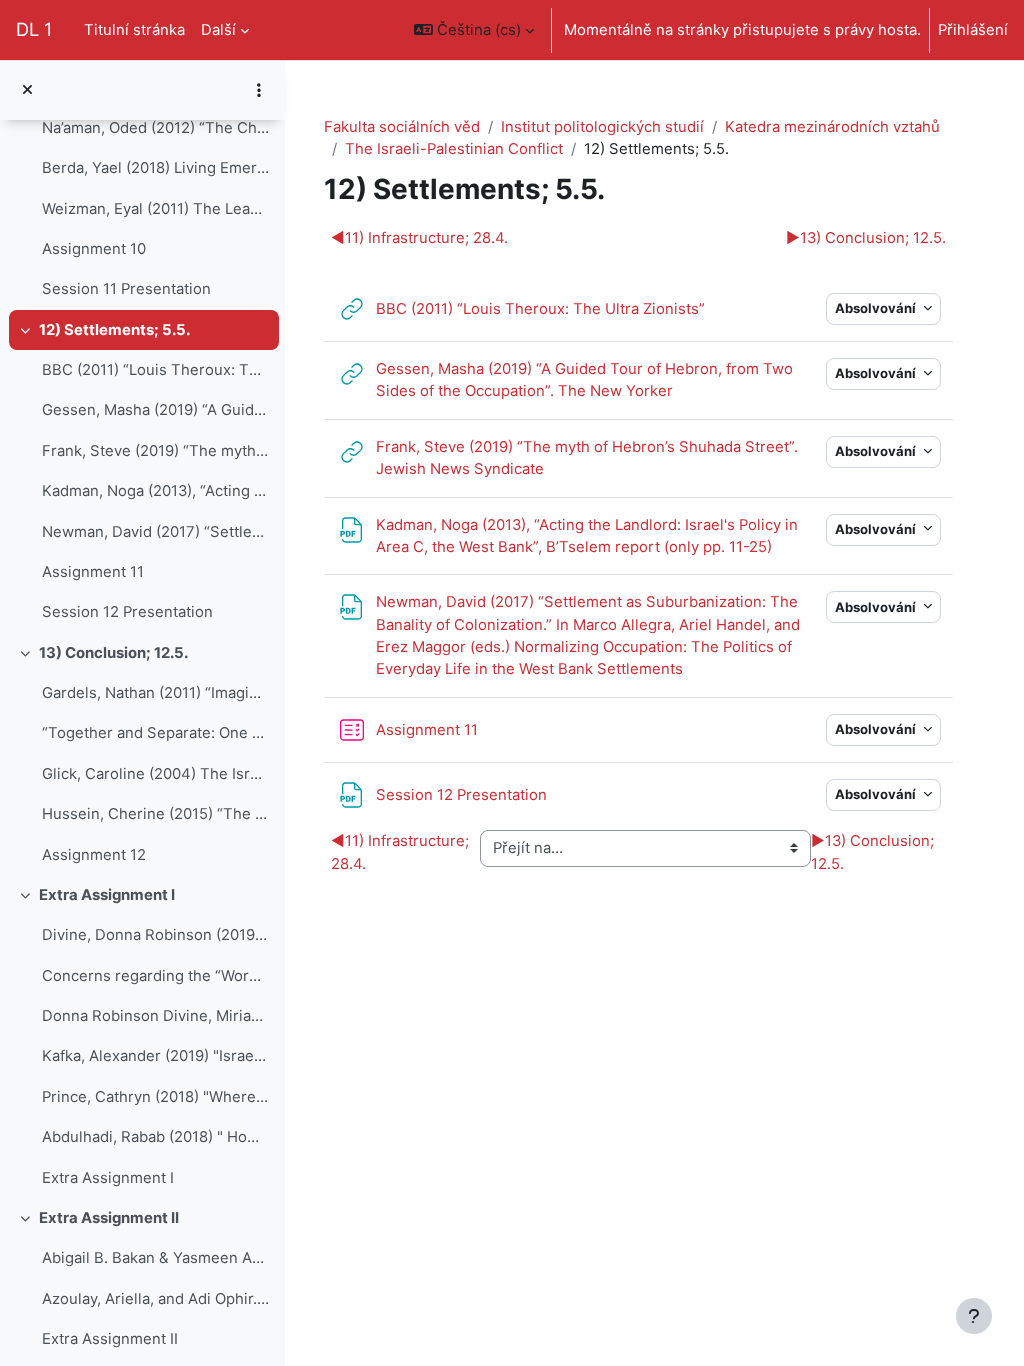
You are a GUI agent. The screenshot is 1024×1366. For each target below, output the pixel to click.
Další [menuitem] (218, 30)
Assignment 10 (94, 249)
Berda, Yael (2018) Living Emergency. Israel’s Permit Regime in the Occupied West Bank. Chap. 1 (155, 168)
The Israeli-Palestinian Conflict (454, 149)
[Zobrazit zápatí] (974, 1316)
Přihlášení (973, 30)
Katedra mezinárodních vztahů (832, 127)
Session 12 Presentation (127, 612)
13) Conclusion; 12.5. (113, 653)
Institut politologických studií (602, 127)
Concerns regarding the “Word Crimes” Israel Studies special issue (155, 976)
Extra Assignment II (109, 1218)
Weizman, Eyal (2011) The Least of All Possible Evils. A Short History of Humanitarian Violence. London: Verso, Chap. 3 (155, 209)
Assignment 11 (93, 572)
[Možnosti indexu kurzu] (259, 90)
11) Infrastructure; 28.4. (419, 238)
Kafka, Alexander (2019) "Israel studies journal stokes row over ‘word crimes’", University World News (155, 1056)
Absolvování (877, 308)
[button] (474, 30)
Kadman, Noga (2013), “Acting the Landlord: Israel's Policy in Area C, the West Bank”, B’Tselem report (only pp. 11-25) (155, 491)
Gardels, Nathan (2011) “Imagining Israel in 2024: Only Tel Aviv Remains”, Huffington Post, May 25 (155, 693)
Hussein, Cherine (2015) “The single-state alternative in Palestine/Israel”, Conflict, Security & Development (155, 814)
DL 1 (34, 29)
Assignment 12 (94, 855)
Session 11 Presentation (126, 289)
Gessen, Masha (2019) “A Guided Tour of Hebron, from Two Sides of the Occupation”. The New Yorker (155, 410)
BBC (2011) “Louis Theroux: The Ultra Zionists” (155, 370)
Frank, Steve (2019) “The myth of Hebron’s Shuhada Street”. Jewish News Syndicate (155, 451)
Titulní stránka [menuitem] (134, 30)
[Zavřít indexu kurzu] (27, 90)
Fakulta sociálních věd (402, 127)
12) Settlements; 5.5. (114, 330)
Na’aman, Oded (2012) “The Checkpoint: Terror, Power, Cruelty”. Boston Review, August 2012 (155, 128)
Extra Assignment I (107, 895)
